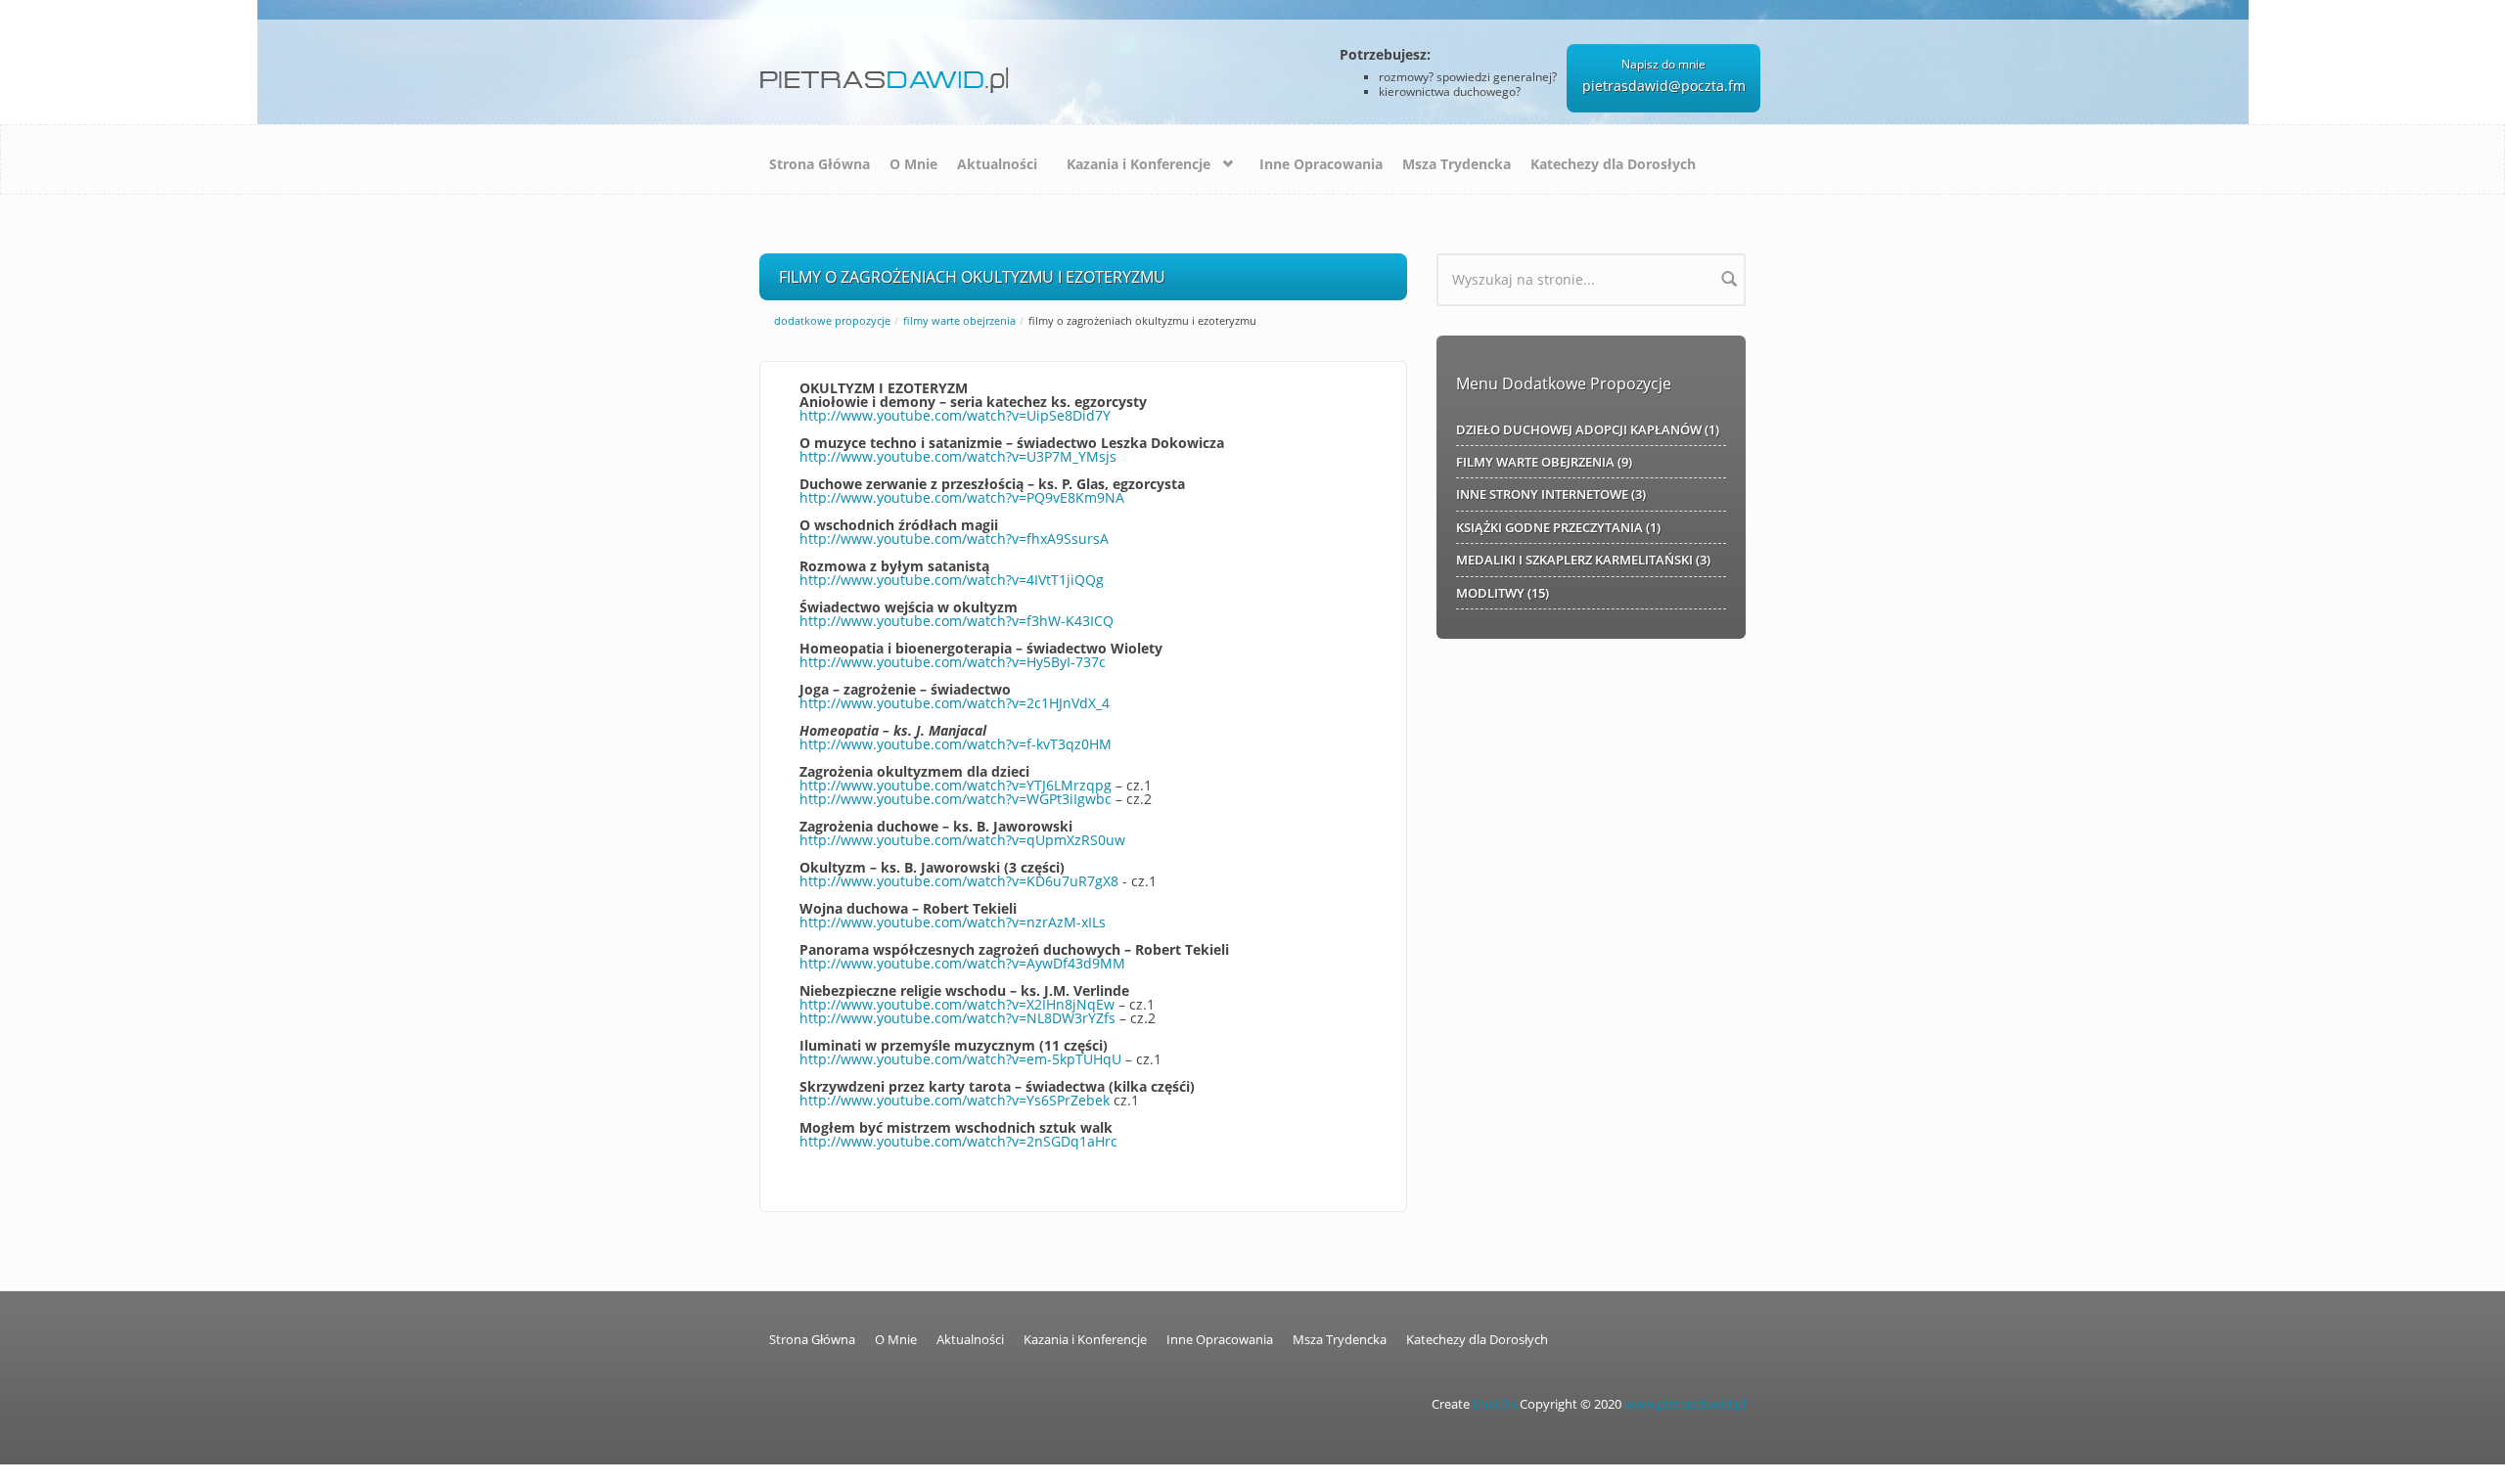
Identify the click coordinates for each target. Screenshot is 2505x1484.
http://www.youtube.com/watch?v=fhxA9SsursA (954, 539)
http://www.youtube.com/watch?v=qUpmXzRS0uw (962, 840)
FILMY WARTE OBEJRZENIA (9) (1544, 462)
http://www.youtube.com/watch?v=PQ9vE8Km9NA (962, 497)
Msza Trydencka (1457, 164)
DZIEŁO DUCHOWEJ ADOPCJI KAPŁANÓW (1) (1588, 429)
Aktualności (997, 164)
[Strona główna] (888, 73)
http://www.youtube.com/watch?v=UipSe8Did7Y (955, 415)
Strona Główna (820, 164)
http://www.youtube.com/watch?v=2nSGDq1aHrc (958, 1141)
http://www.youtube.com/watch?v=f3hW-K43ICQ (956, 621)
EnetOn (1495, 1404)
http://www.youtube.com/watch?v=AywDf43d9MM (962, 963)
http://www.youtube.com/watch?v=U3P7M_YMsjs (958, 456)
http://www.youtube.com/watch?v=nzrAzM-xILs (953, 922)
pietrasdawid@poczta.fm (1664, 86)
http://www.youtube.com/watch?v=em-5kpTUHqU (960, 1059)
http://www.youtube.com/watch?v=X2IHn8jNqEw (957, 1004)
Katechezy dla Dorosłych (1613, 164)
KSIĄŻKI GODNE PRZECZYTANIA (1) (1558, 527)
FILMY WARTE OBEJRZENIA (959, 320)
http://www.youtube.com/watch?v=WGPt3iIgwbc (956, 799)
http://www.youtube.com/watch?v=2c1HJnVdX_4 (955, 703)
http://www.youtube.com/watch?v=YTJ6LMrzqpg (956, 785)
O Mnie (913, 164)
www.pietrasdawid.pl (1685, 1404)
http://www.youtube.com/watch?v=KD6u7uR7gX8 (959, 881)
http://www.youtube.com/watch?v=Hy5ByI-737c (953, 662)
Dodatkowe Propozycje (832, 320)
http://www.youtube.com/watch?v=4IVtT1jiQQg (952, 580)
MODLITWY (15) (1503, 593)
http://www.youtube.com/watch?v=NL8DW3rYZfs (957, 1018)
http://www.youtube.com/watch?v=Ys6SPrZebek (955, 1100)
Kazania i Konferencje (1139, 164)
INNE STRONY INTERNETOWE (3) (1551, 494)
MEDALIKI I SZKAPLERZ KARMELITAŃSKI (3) (1583, 560)
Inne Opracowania (1321, 164)
